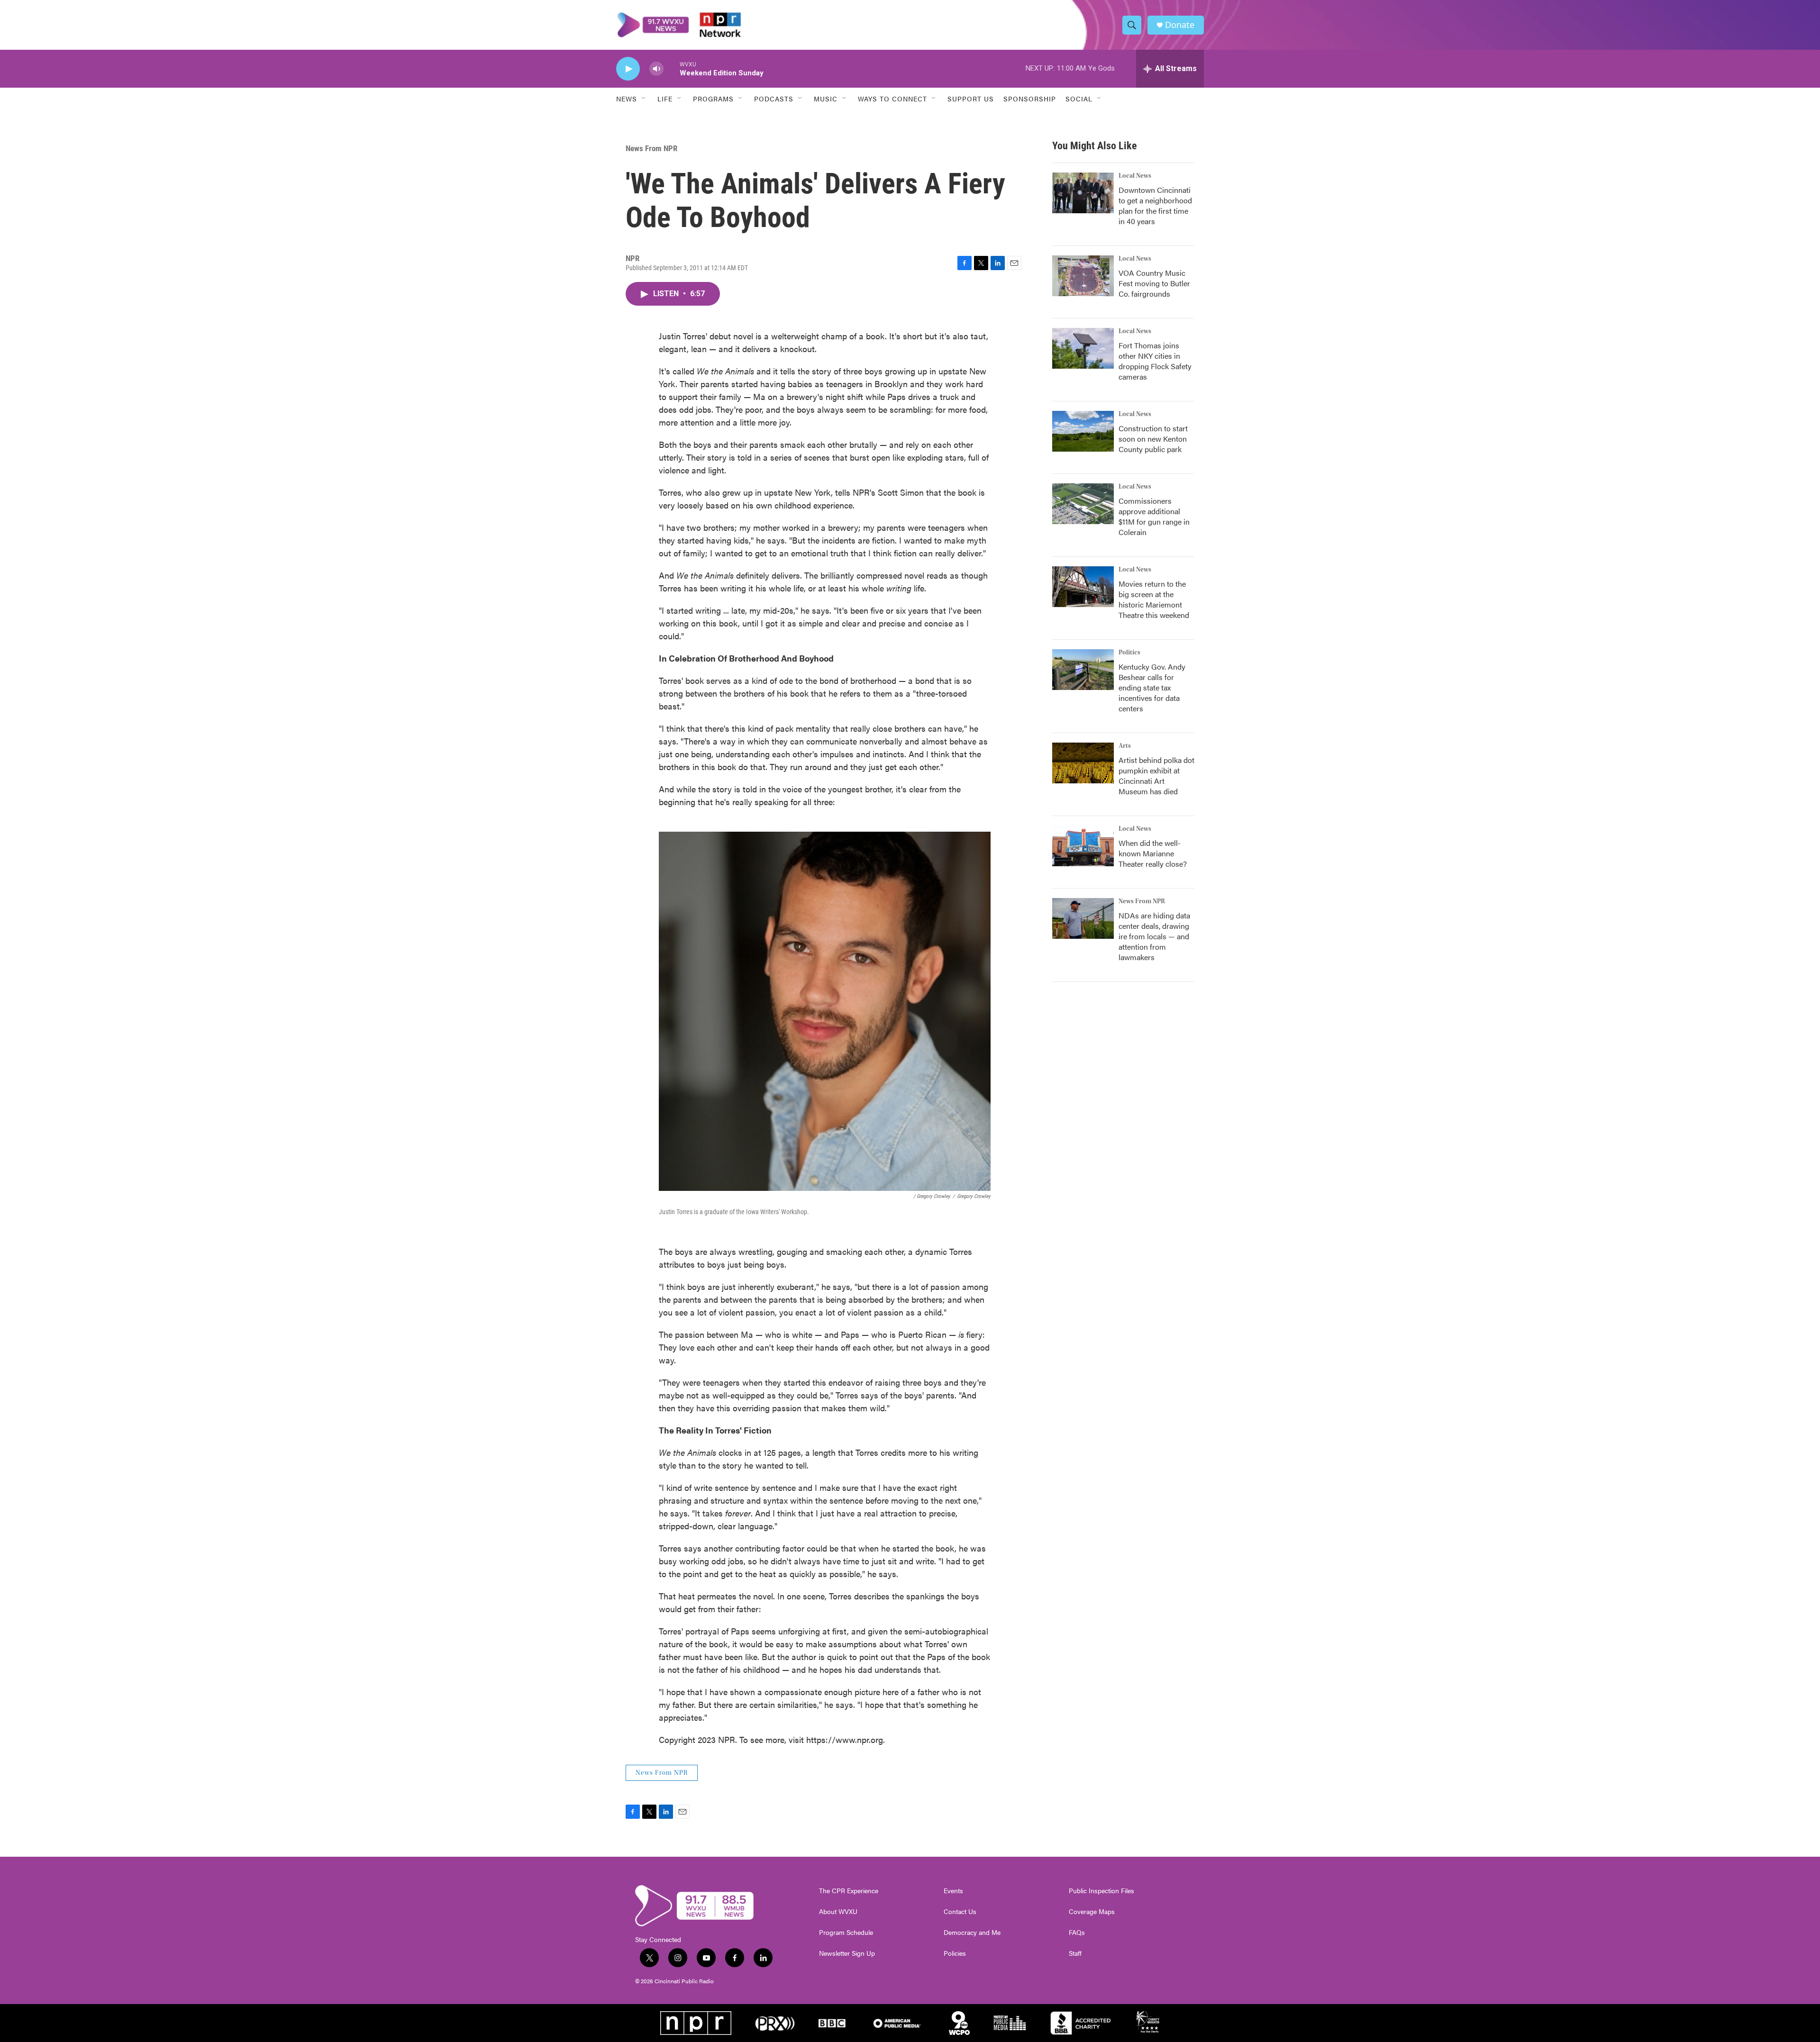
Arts (1125, 746)
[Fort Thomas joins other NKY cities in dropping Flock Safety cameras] (1083, 348)
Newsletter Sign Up (847, 1953)
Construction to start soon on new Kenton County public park (1153, 439)
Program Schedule (846, 1933)
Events (953, 1891)
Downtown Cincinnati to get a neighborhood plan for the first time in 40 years (1155, 205)
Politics (1129, 653)
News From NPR (651, 148)
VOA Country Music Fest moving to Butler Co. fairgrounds (1154, 283)
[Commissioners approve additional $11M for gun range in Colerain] (1083, 504)
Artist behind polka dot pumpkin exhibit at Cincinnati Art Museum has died (1156, 776)
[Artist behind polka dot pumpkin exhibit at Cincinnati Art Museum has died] (1083, 763)
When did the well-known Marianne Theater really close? (1153, 853)
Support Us (971, 99)
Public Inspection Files (1101, 1891)
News (627, 99)
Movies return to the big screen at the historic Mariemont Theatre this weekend (1154, 599)
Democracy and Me (972, 1933)
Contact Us (960, 1912)
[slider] (672, 68)
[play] (628, 69)
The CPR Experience (849, 1891)
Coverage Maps (1092, 1912)
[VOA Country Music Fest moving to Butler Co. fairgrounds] (1083, 276)
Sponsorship (1030, 99)
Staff (1075, 1953)
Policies (955, 1953)
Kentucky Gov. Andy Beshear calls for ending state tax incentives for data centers (1152, 687)
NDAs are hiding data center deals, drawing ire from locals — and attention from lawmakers (1154, 936)
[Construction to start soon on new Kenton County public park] (1083, 431)
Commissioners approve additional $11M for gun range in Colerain (1154, 516)
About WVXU (838, 1912)
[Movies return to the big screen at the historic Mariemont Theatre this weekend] (1083, 587)
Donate (1180, 25)
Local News (1135, 176)
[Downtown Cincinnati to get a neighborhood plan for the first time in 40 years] (1083, 193)
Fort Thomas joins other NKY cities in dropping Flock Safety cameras (1155, 361)
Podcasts (774, 99)
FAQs (1077, 1933)
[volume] (656, 69)
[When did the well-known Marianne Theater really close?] (1083, 846)
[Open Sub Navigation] (644, 99)
